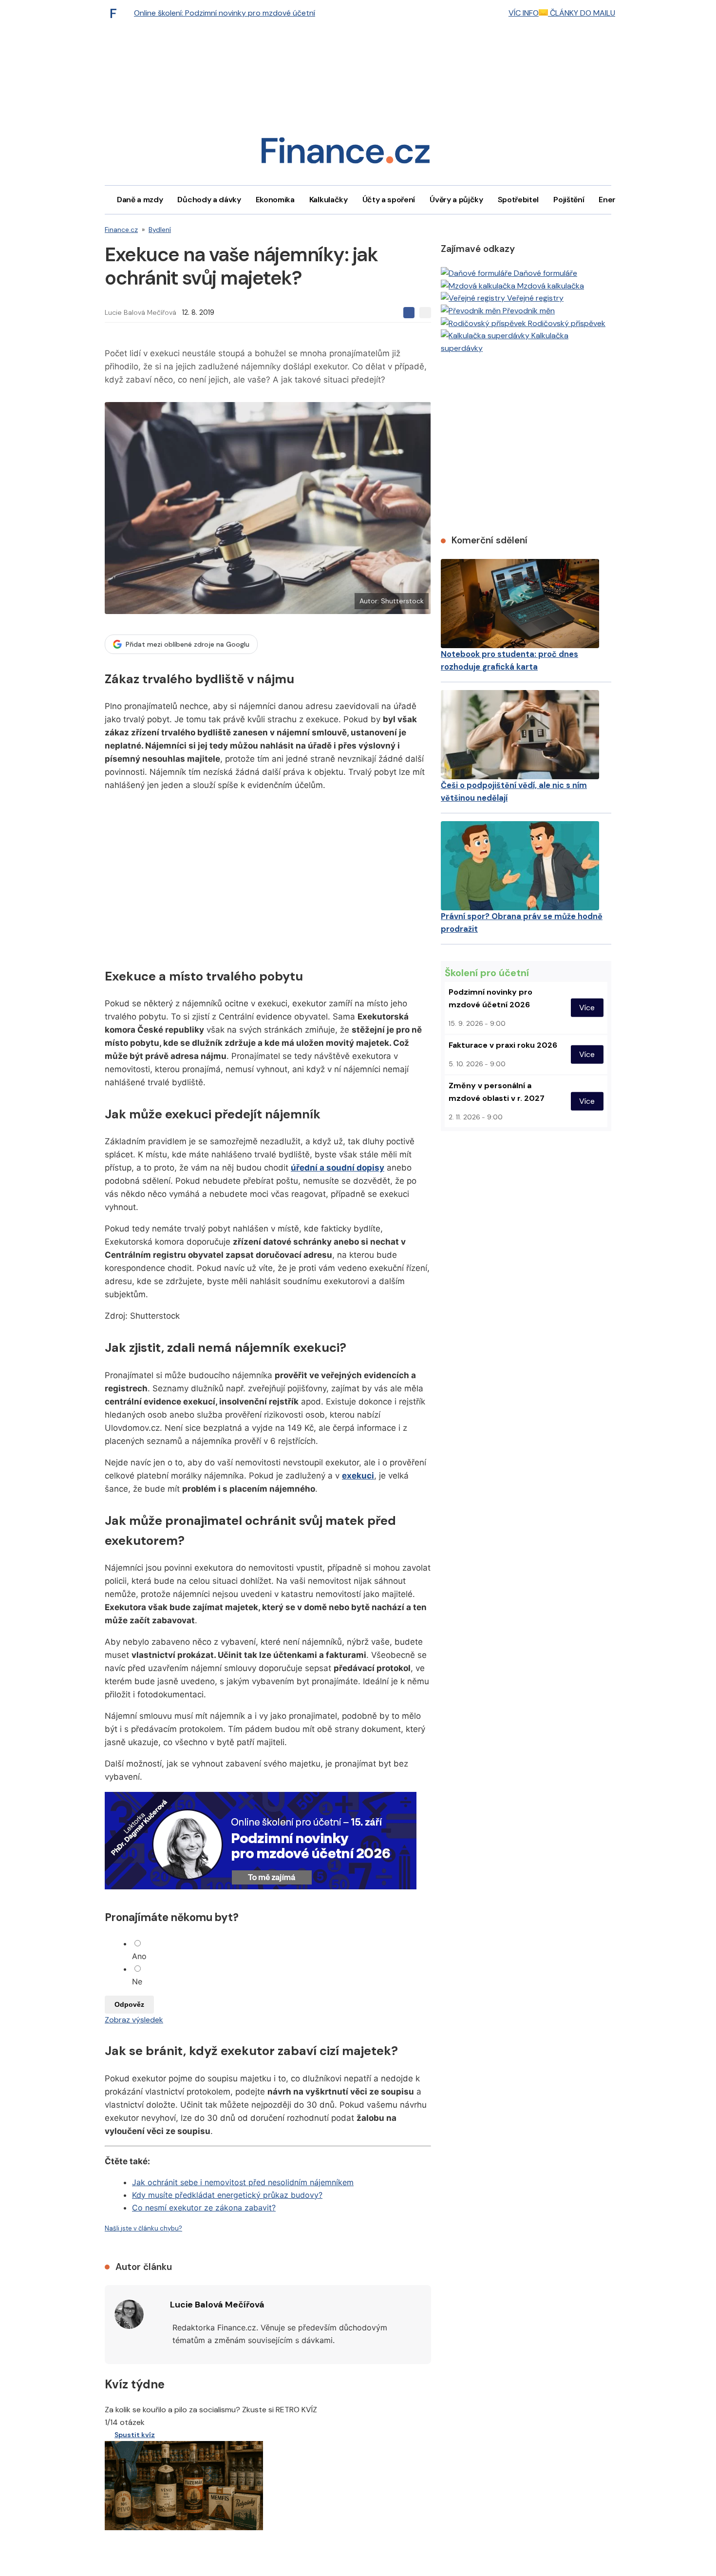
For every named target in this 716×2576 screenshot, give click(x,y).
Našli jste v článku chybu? (143, 2228)
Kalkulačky (329, 200)
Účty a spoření (389, 200)
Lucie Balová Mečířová (141, 312)
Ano (139, 1956)
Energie (613, 200)
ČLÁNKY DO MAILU (582, 13)
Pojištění (569, 200)
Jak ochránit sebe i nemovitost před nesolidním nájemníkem (243, 2182)
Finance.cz (121, 230)
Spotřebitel (518, 200)
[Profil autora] (129, 2314)
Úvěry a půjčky (456, 200)
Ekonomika (275, 200)
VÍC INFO (524, 13)
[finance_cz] (116, 13)
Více (587, 1008)
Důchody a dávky (209, 200)
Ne (137, 1981)
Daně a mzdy (140, 200)
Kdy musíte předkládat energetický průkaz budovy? (227, 2195)
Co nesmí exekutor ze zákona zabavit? (204, 2208)
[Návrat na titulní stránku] (345, 154)
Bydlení (160, 230)
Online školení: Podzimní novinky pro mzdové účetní (225, 13)
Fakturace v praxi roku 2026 (503, 1045)
